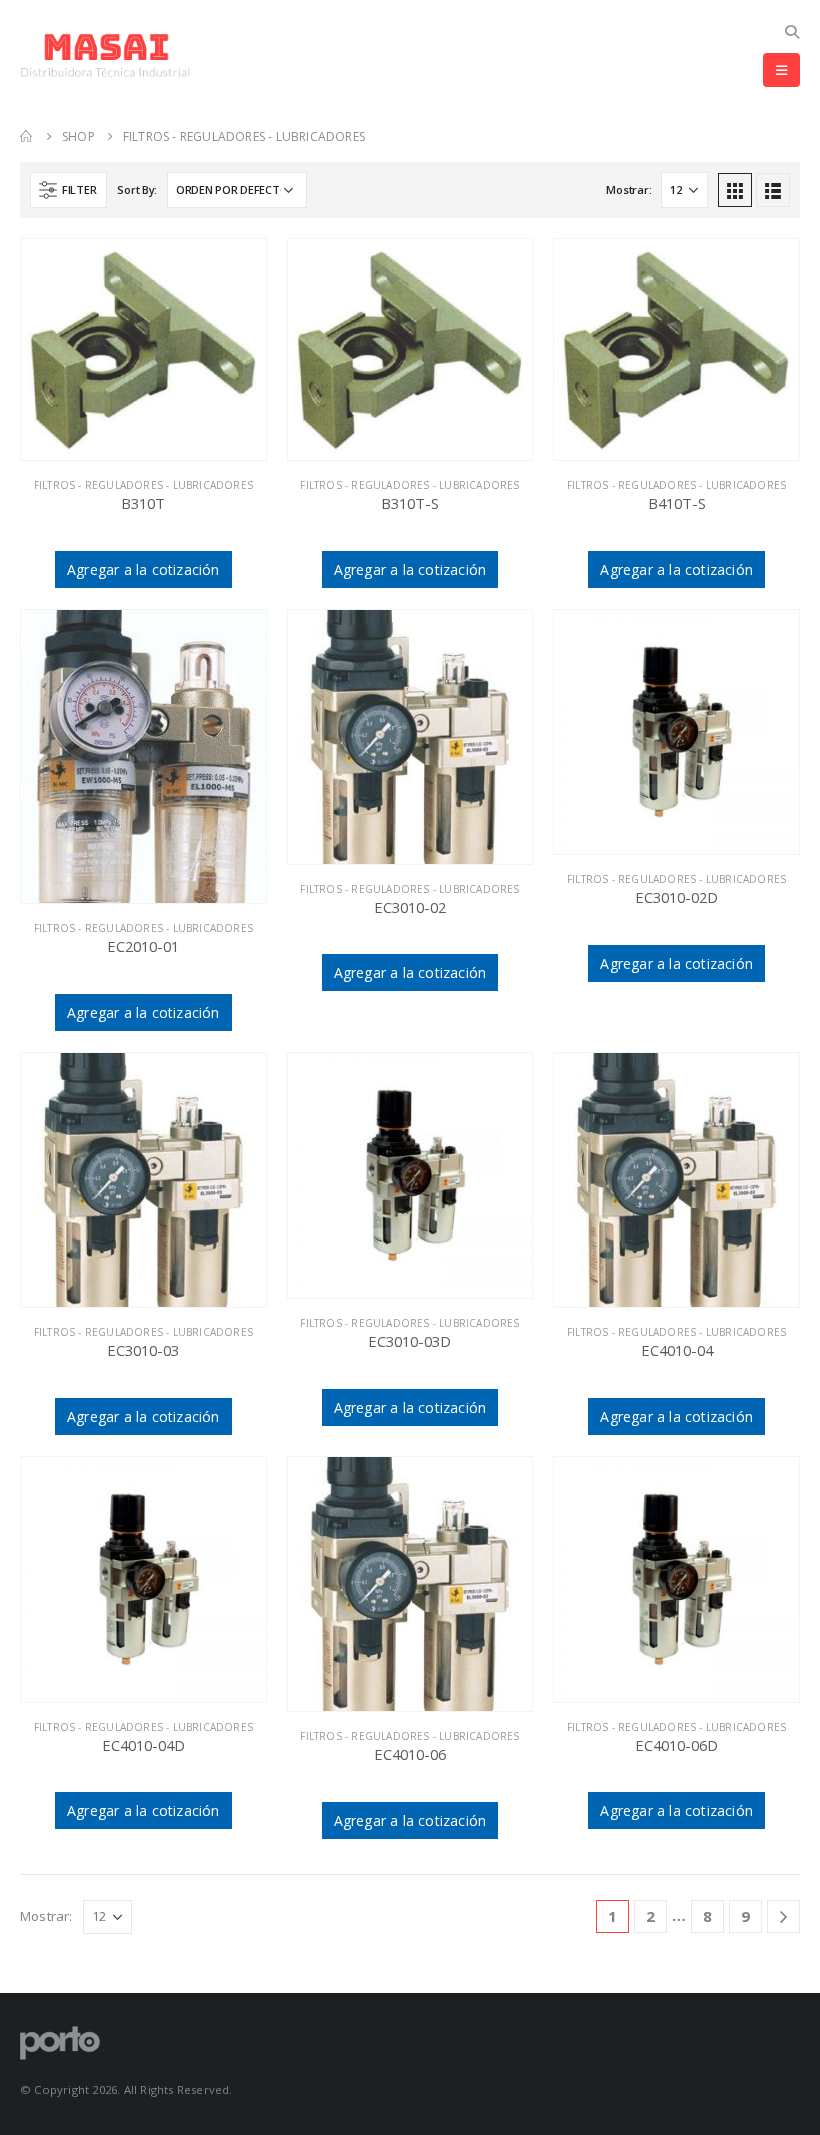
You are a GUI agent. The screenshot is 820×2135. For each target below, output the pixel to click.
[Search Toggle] (791, 31)
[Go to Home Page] (27, 136)
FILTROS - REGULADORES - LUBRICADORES (143, 485)
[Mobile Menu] (781, 70)
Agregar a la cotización (143, 569)
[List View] (773, 190)
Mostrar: (628, 189)
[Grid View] (735, 190)
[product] (143, 349)
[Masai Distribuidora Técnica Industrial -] (105, 55)
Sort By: (137, 189)
